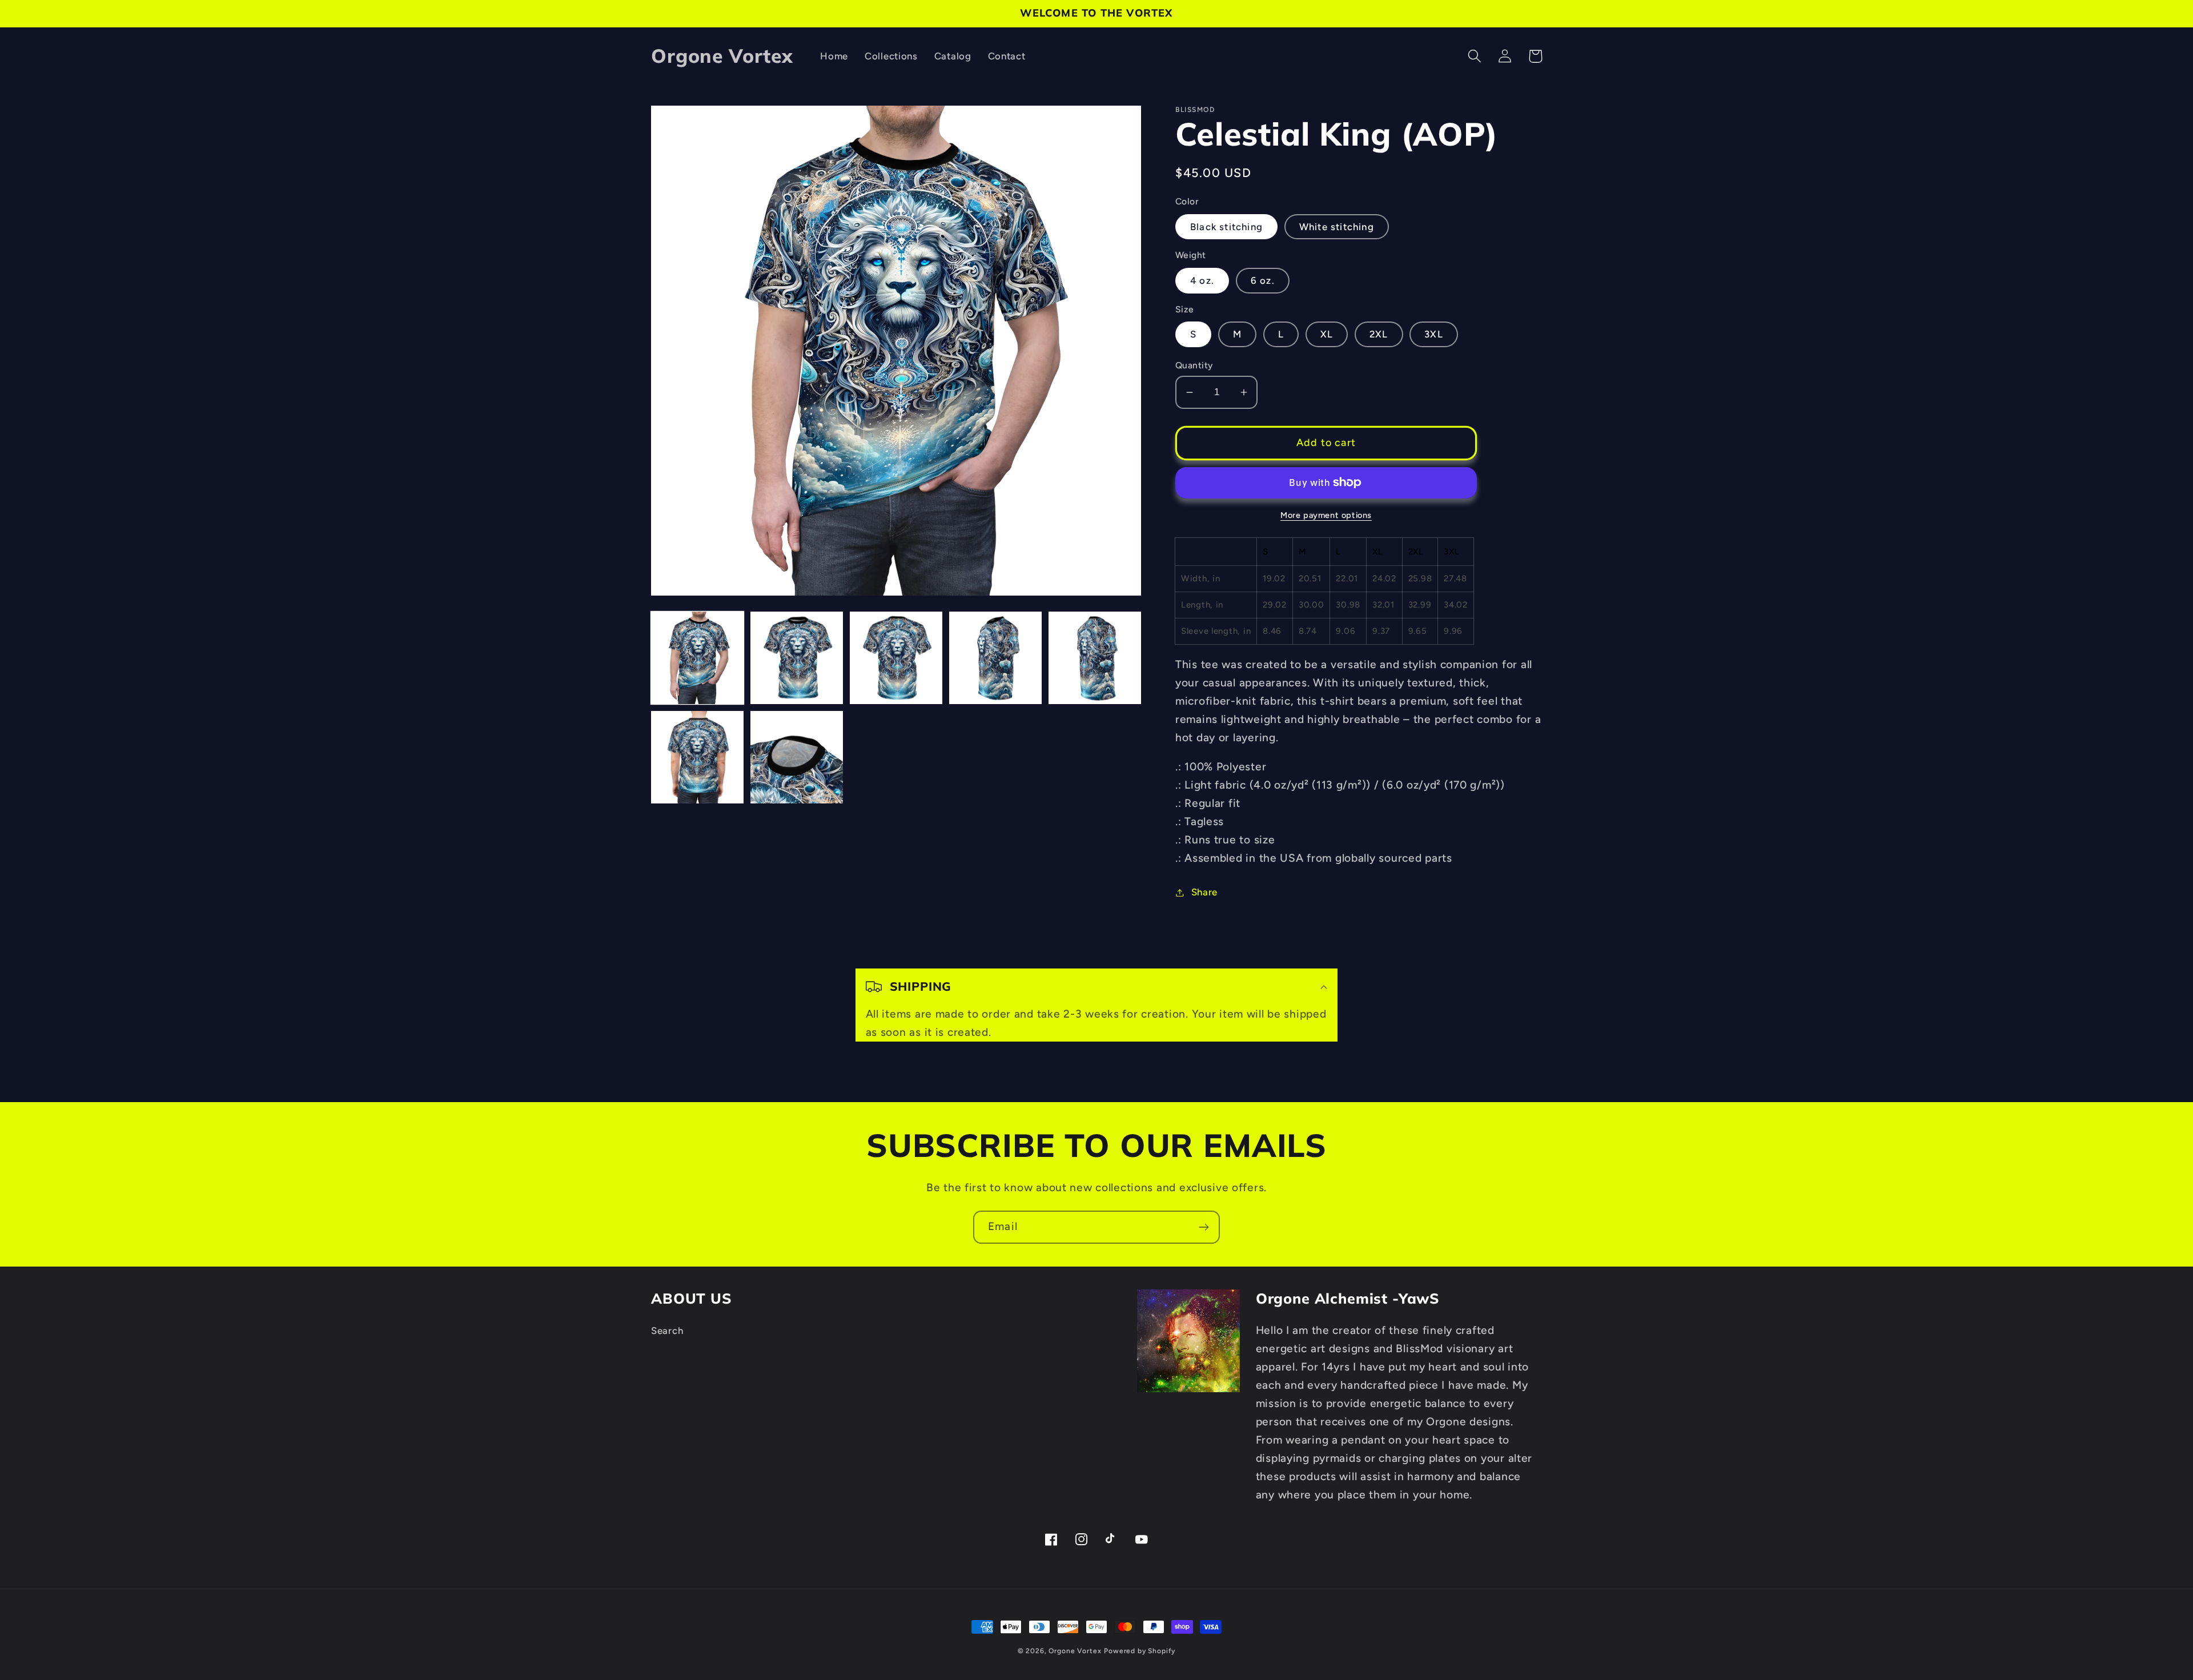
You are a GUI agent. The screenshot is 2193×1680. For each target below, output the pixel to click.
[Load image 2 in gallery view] (797, 658)
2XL (1379, 334)
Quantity (1194, 365)
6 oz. (1263, 280)
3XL (1434, 334)
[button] (1475, 56)
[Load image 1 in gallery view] (697, 658)
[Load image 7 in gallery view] (797, 757)
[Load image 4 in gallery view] (995, 658)
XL (1327, 334)
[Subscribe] (1204, 1227)
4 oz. (1202, 280)
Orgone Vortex (1075, 1651)
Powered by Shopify (1140, 1651)
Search (667, 1331)
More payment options (1326, 515)
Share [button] (1204, 892)
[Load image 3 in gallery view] (896, 658)
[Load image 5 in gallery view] (1095, 658)
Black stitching (1226, 227)
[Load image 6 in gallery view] (697, 757)
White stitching (1337, 227)
